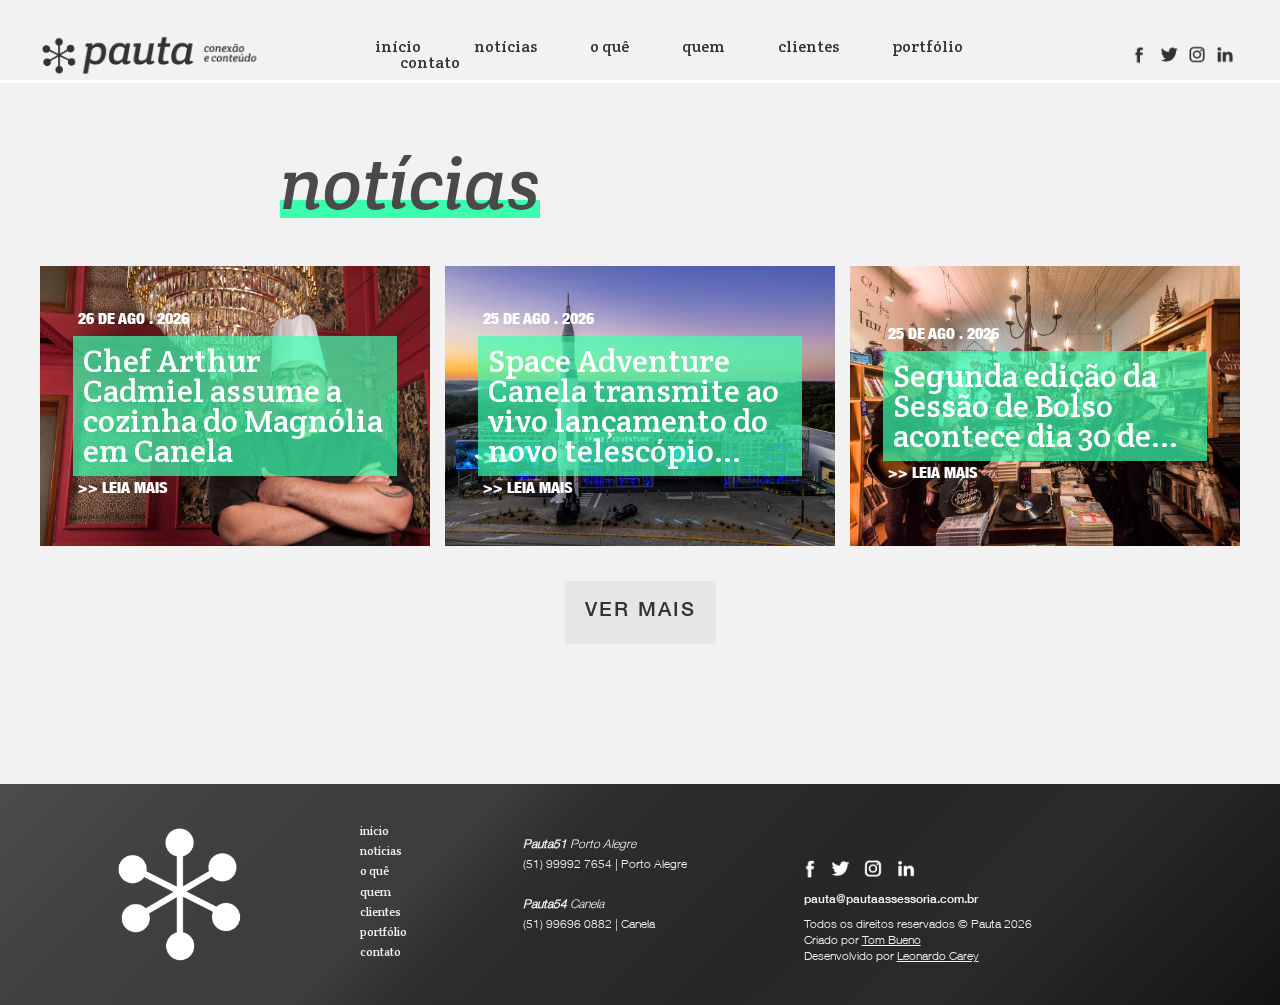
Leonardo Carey (938, 957)
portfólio (927, 47)
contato (430, 63)
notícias (505, 47)
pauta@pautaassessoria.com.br (891, 900)
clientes (808, 47)
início (398, 47)
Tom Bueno (891, 941)
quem (703, 47)
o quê (609, 47)
